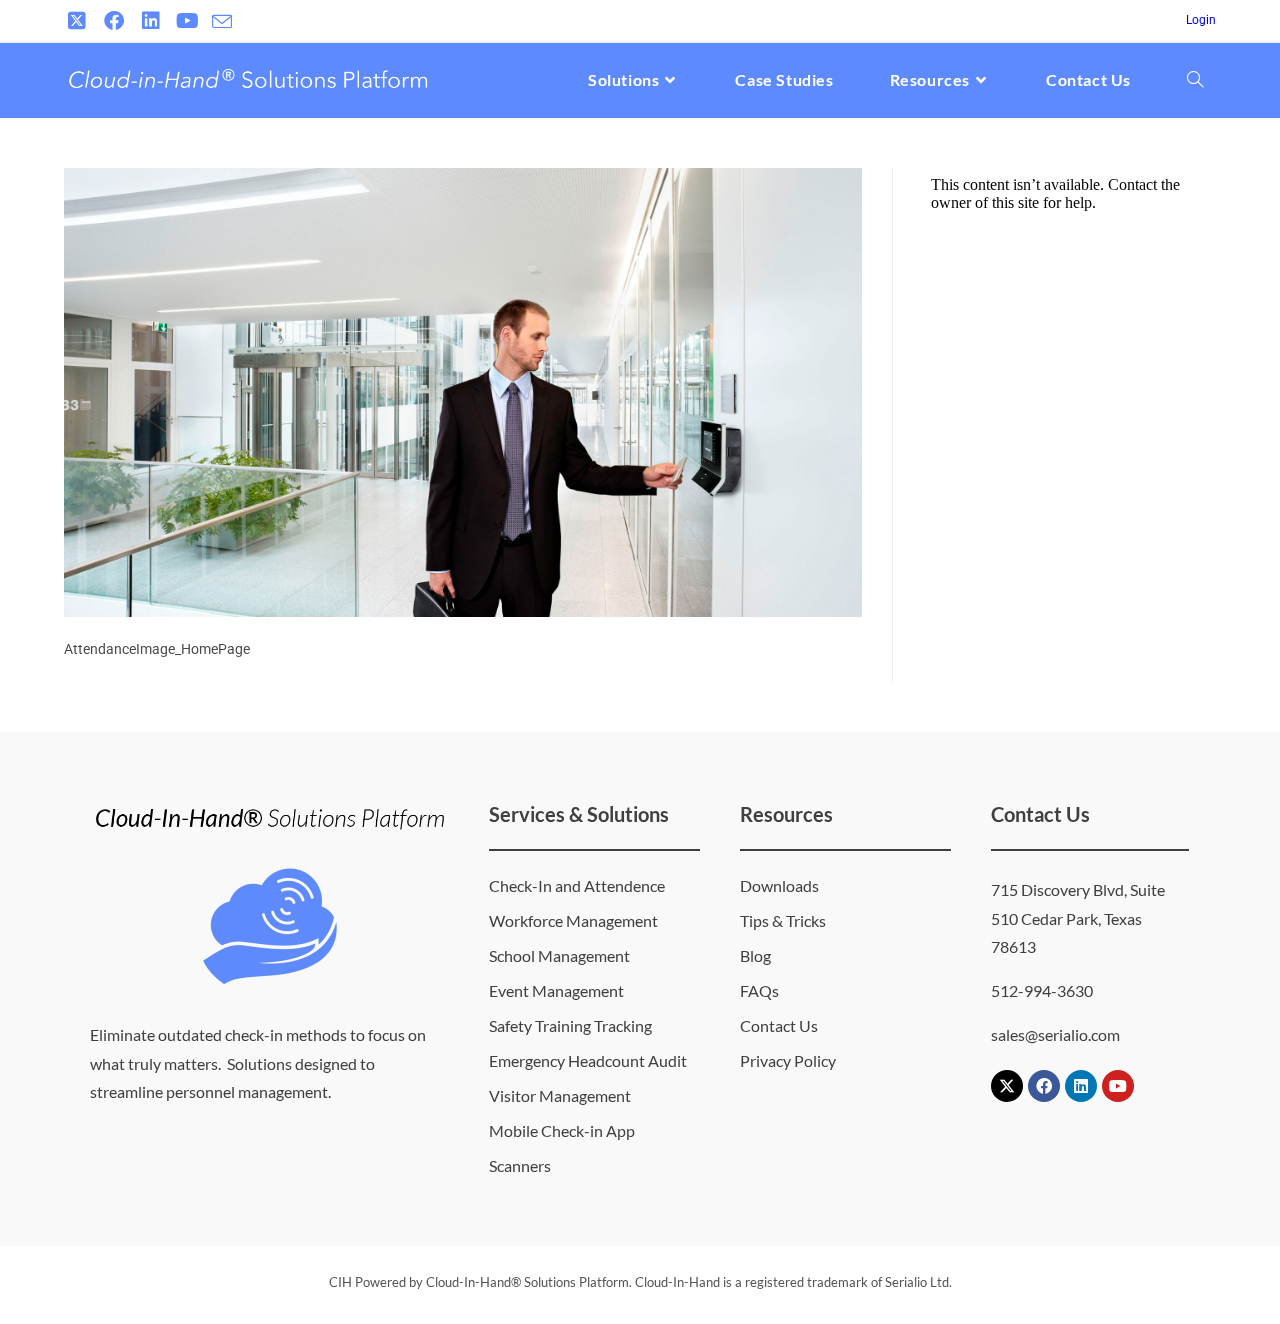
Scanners (520, 1165)
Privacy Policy (788, 1060)
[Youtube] (1118, 1086)
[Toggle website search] (1195, 80)
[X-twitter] (1007, 1086)
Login (1201, 20)
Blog (755, 955)
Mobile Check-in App (562, 1130)
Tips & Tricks (783, 920)
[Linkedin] (1081, 1086)
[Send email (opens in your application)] (222, 22)
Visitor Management (560, 1095)
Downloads (779, 885)
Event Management (556, 990)
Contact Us (779, 1025)
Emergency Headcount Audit (588, 1060)
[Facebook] (1044, 1086)
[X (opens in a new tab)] (79, 21)
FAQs (759, 990)
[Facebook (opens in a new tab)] (113, 21)
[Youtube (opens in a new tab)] (187, 21)
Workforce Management (573, 920)
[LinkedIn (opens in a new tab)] (150, 21)
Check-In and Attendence (577, 885)
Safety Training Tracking (570, 1025)
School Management (559, 955)
